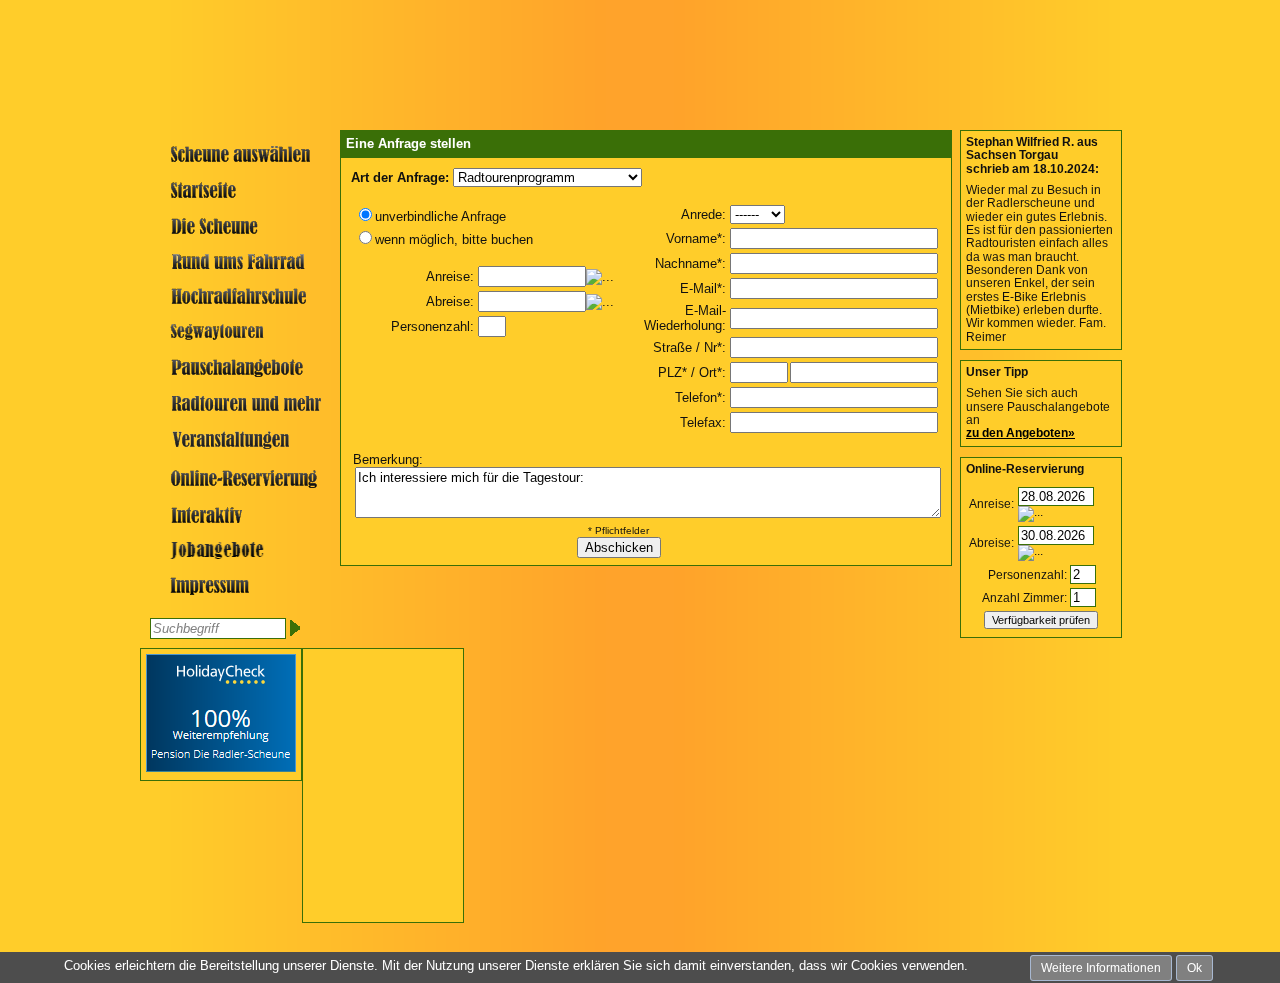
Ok (1194, 968)
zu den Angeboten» (1020, 433)
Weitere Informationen (1101, 968)
